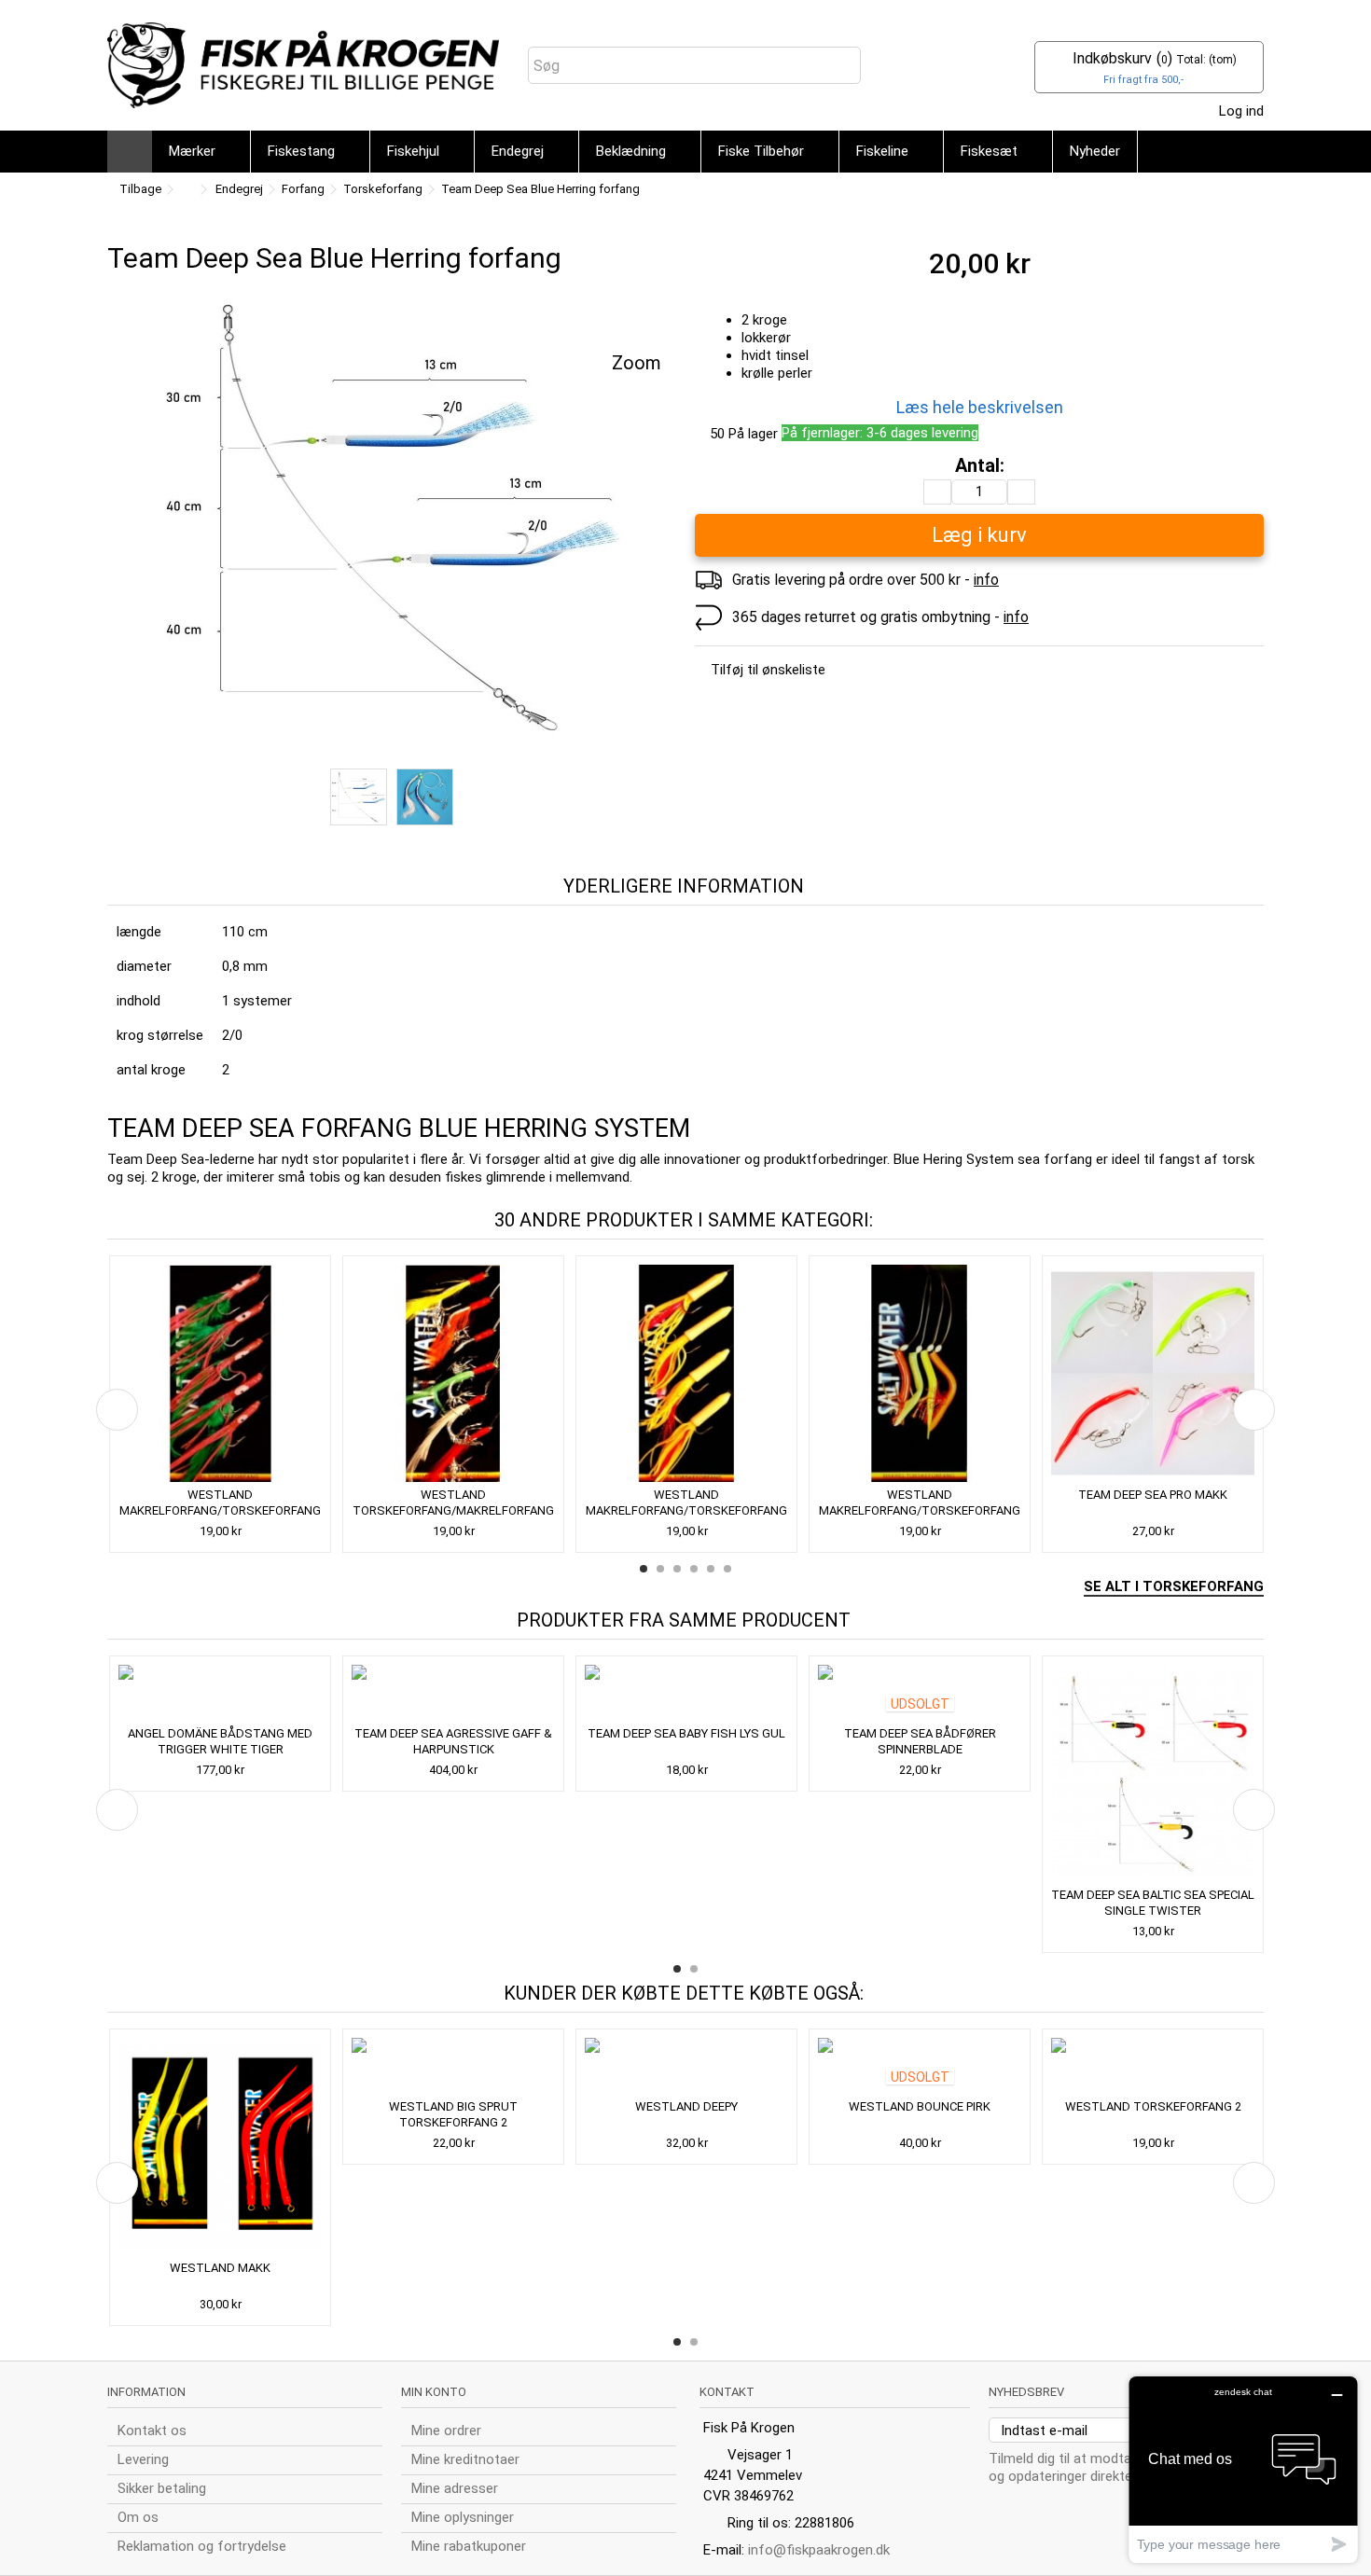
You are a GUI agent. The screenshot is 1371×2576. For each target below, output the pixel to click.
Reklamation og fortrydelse (202, 2546)
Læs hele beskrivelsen (980, 407)
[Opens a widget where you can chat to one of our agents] (1243, 2469)
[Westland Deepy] (686, 2066)
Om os (138, 2517)
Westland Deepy (686, 2106)
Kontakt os (152, 2431)
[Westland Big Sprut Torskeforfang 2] (453, 2066)
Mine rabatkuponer (469, 2546)
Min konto (434, 2392)
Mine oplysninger (463, 2517)
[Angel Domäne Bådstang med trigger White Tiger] (220, 1693)
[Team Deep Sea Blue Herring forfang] (392, 516)
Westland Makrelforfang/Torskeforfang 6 (686, 1510)
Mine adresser (455, 2488)
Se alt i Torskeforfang (1174, 1586)
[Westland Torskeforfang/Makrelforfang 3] (453, 1373)
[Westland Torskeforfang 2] (1153, 2066)
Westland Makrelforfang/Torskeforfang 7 (220, 1510)
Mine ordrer (446, 2431)
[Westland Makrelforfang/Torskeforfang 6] (686, 1373)
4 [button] (694, 1569)
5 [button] (711, 1569)
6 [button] (727, 1569)
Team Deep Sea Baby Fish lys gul (686, 1733)
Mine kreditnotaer (465, 2459)
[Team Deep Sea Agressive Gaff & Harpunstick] (453, 1693)
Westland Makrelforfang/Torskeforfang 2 (920, 1510)
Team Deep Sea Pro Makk (1153, 1495)
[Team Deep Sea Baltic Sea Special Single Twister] (1153, 1773)
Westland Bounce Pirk (920, 2106)
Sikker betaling (162, 2488)
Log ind (1239, 111)
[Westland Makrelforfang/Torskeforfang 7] (220, 1373)
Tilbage (139, 189)
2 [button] (660, 1569)
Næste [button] (666, 527)
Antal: (980, 466)
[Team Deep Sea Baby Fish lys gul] (686, 1693)
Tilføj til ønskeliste (768, 670)
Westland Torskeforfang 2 (1153, 2106)
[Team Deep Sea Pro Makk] (1153, 1373)
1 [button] (644, 1569)
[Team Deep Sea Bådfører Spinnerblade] (920, 1693)
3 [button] (677, 1569)
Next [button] (1254, 1410)
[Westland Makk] (220, 2147)
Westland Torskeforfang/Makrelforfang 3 (453, 1510)
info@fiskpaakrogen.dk (819, 2550)
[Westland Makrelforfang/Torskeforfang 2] (920, 1373)
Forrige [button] (117, 527)
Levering (143, 2459)
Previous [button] (117, 1410)
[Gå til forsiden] (186, 190)
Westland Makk (220, 2268)
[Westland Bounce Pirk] (920, 2066)
